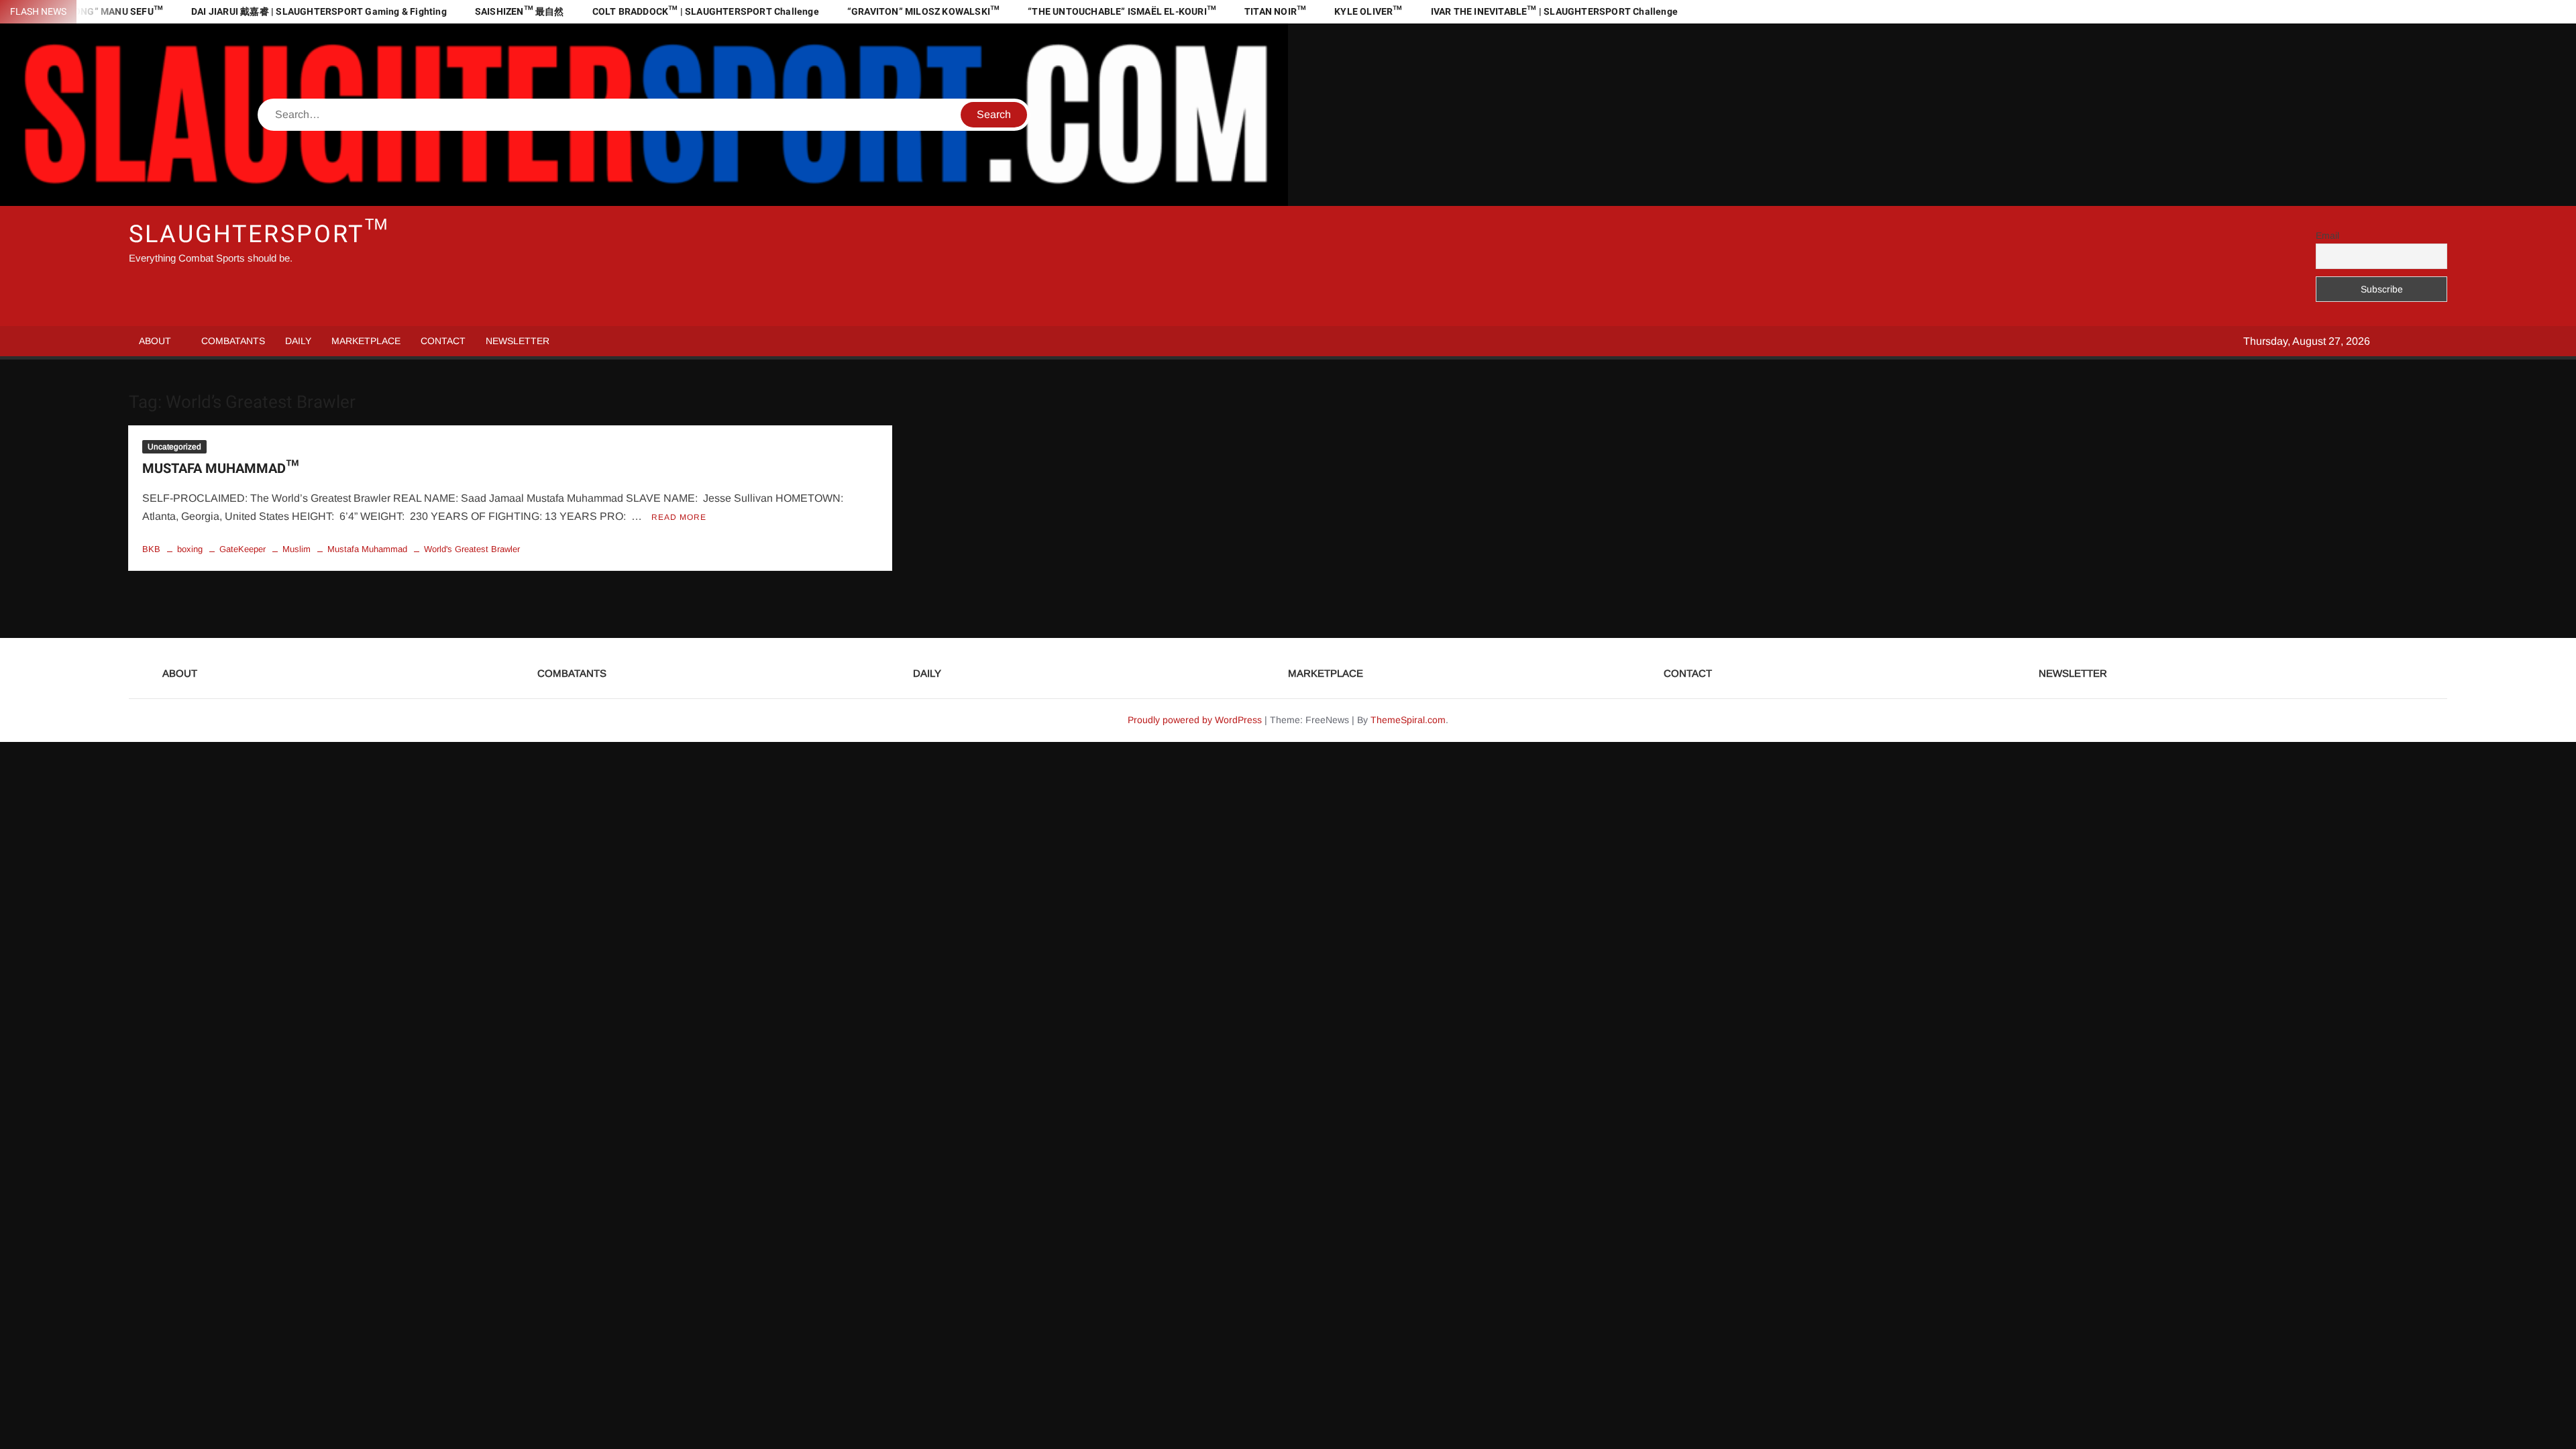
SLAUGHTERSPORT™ (259, 234)
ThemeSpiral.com (1408, 720)
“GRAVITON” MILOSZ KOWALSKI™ (923, 12)
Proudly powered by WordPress (1195, 720)
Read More (679, 517)
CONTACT (443, 341)
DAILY (298, 341)
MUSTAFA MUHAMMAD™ (220, 469)
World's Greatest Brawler (472, 549)
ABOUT (155, 341)
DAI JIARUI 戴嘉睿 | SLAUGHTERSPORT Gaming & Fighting (319, 12)
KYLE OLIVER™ (1368, 12)
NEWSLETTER (518, 341)
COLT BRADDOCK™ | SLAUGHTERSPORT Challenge (706, 12)
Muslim (297, 549)
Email (2327, 235)
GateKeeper (243, 549)
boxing (190, 549)
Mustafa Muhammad (367, 549)
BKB (151, 549)
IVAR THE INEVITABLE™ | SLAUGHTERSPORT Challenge (1554, 12)
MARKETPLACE (366, 341)
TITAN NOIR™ (1275, 12)
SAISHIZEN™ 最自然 (520, 12)
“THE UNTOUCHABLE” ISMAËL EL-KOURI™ (1122, 12)
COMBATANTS (233, 341)
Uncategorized (174, 447)
